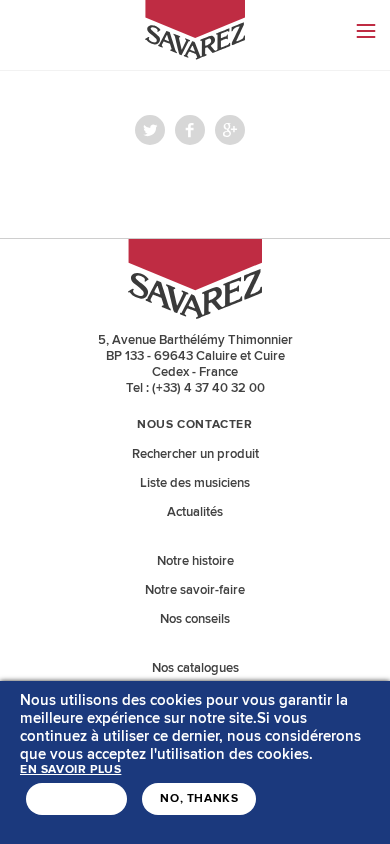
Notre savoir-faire (195, 590)
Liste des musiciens (195, 483)
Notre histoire (195, 561)
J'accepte (76, 799)
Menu (366, 31)
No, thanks (199, 799)
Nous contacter (194, 425)
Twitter (150, 130)
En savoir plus (70, 770)
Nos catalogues (195, 668)
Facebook (190, 130)
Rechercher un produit (195, 454)
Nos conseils (195, 619)
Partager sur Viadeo (230, 130)
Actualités (195, 512)
